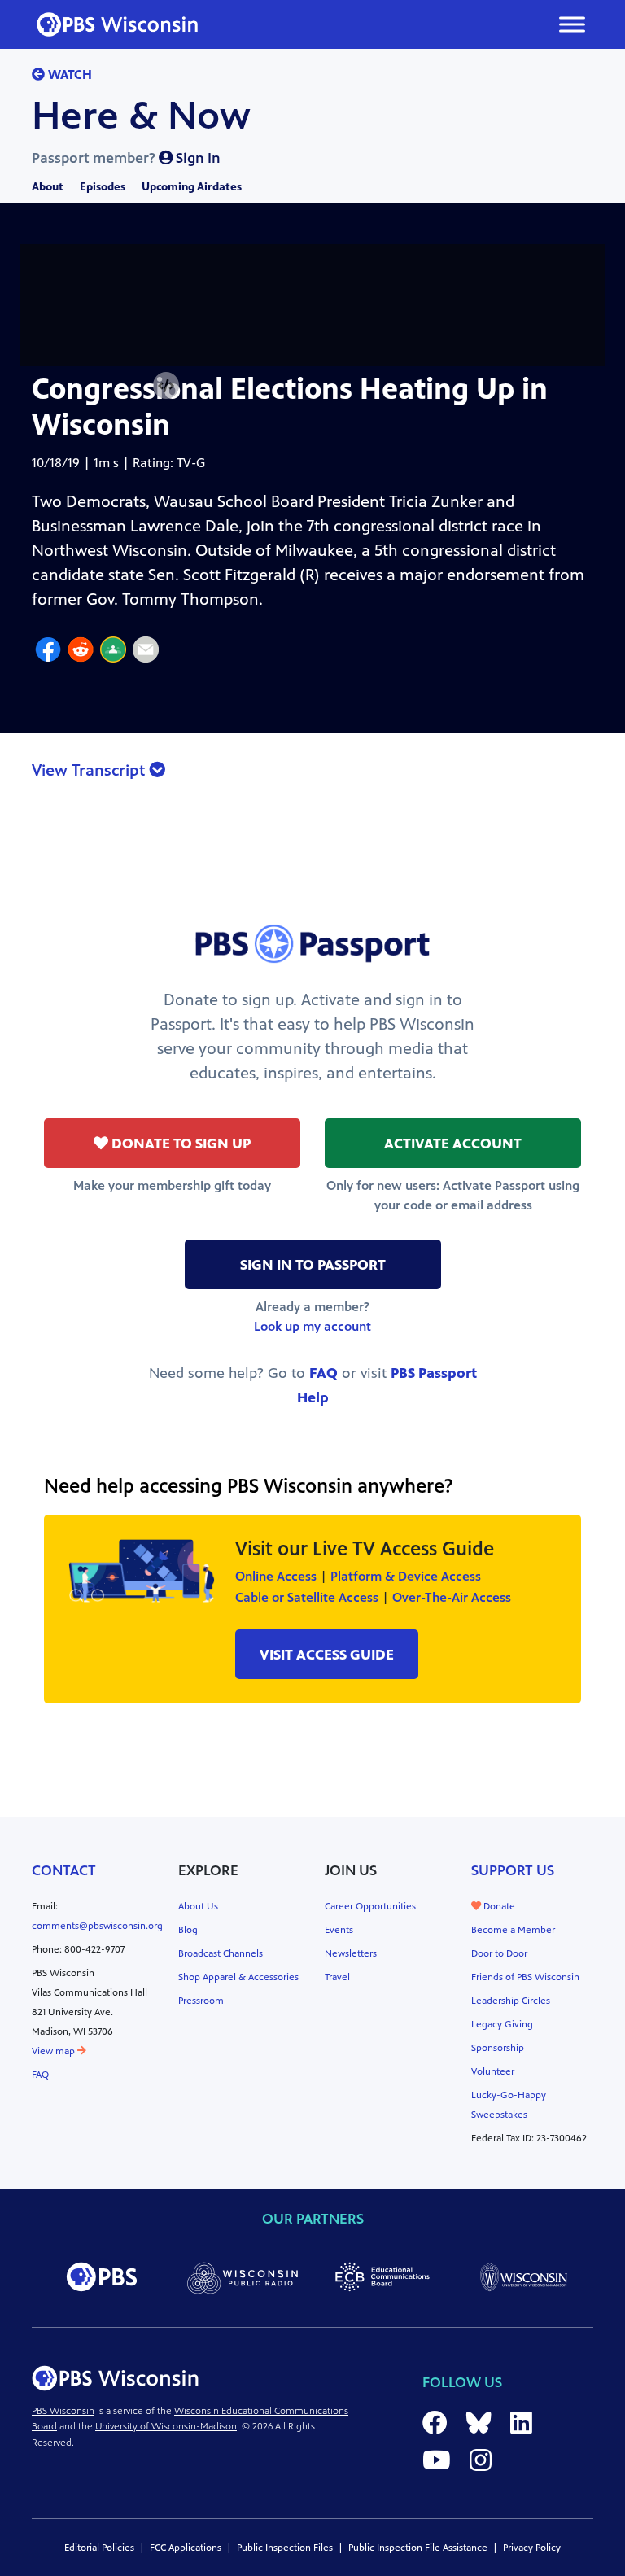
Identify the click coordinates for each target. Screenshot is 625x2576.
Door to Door (499, 1953)
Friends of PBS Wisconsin (525, 1977)
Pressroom (201, 2001)
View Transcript (90, 770)
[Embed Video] (166, 386)
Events (339, 1930)
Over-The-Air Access (452, 1597)
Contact (64, 1870)
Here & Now (141, 116)
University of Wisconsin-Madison (166, 2426)
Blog (188, 1930)
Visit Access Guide (327, 1655)
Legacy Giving (502, 2024)
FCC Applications (186, 2548)
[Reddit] (81, 652)
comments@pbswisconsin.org (97, 1926)
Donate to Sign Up (179, 1144)
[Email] (146, 652)
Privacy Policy (532, 2548)
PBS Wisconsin (63, 2411)
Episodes (103, 187)
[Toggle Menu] (572, 24)
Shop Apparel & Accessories (238, 1977)
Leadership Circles (511, 2001)
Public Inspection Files (285, 2548)
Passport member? (126, 158)
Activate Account (453, 1144)
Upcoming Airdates (192, 187)
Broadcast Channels (221, 1953)
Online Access (276, 1576)
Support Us (513, 1870)
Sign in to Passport (313, 1265)
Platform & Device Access (406, 1576)
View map (55, 2051)
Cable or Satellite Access (307, 1597)
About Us (198, 1906)
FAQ (323, 1373)
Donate (498, 1906)
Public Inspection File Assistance (418, 2548)
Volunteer (493, 2071)
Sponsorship (498, 2048)
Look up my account (312, 1326)
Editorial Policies (99, 2548)
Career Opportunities (370, 1906)
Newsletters (351, 1953)
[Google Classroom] (113, 652)
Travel (337, 1977)
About (48, 187)
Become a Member (513, 1930)
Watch (68, 74)
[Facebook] (48, 652)
